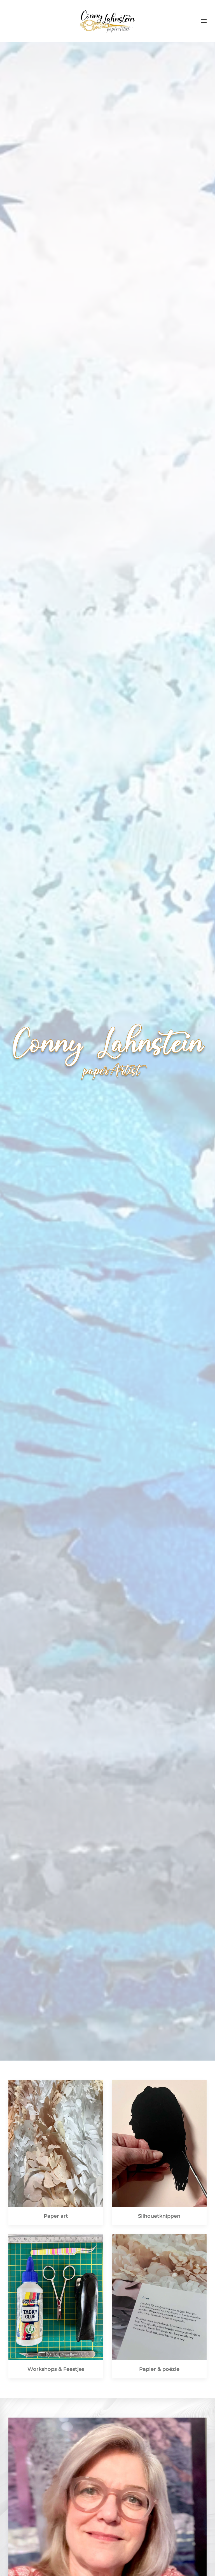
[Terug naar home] (107, 21)
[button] (204, 21)
